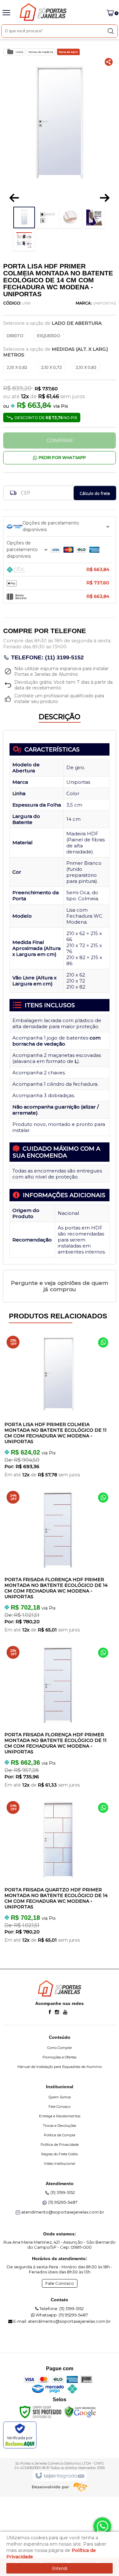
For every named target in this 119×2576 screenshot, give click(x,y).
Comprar (60, 440)
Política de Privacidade (60, 2145)
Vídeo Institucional (60, 2164)
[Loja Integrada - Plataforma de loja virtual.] (60, 2476)
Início (19, 52)
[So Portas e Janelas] (48, 12)
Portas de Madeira (41, 52)
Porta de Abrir (68, 52)
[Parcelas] (60, 526)
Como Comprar (60, 2048)
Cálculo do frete (95, 493)
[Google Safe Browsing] (80, 2411)
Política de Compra (60, 2135)
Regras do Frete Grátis (60, 2154)
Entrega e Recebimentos (60, 2116)
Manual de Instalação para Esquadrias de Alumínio (60, 2067)
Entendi (60, 2568)
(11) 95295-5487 (63, 2202)
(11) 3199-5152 (63, 2192)
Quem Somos (60, 2097)
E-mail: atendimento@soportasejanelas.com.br (62, 2321)
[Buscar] (111, 31)
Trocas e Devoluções (60, 2126)
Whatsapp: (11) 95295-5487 (61, 2315)
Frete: (10, 493)
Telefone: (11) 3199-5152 (47, 657)
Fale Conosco (60, 2107)
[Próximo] (105, 198)
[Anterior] (14, 198)
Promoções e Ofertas (60, 2057)
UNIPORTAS (104, 303)
